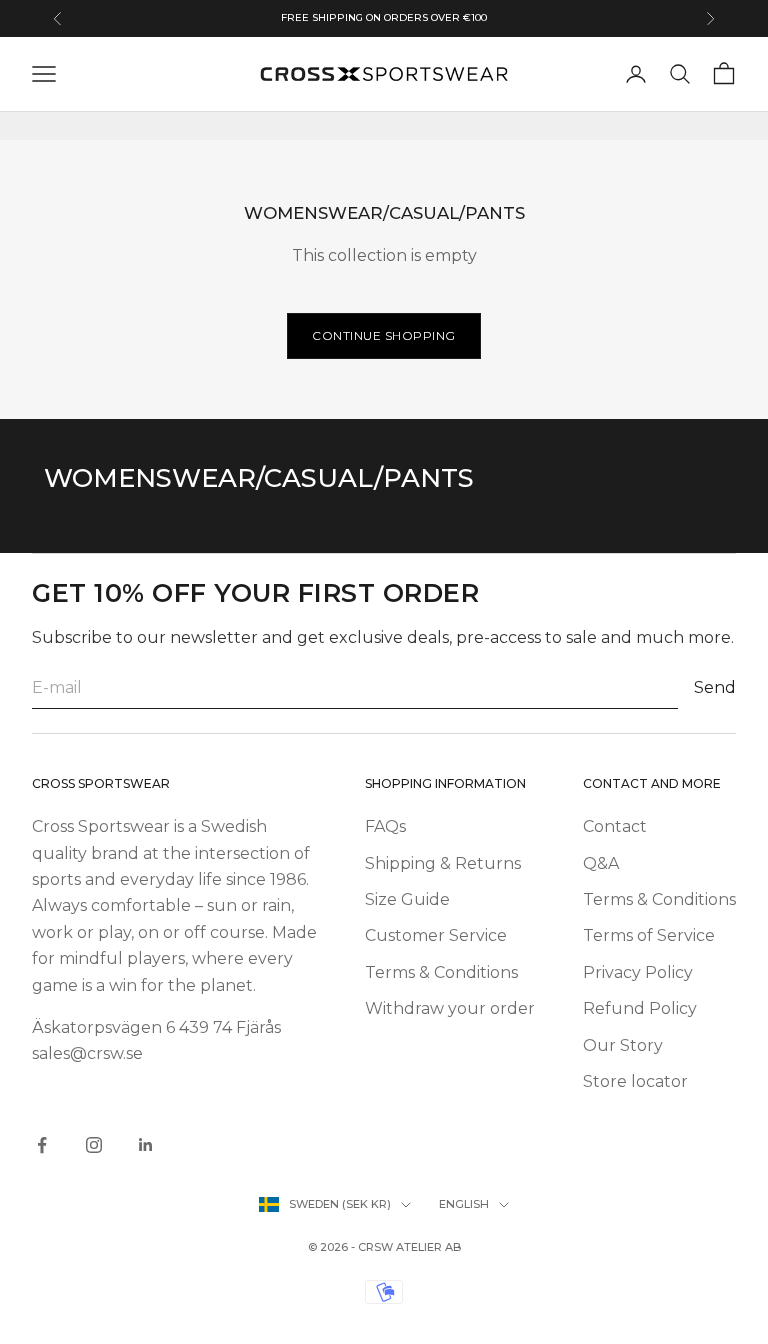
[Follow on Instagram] (94, 1145)
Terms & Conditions (441, 972)
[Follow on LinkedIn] (146, 1145)
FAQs (385, 826)
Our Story (623, 1045)
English (464, 1204)
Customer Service (436, 935)
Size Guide (407, 899)
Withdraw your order (450, 1008)
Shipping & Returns (443, 863)
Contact (615, 826)
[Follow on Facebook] (42, 1145)
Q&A (601, 863)
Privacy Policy (638, 972)
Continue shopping (384, 335)
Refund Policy (640, 1008)
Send (715, 687)
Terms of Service (649, 935)
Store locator (635, 1081)
